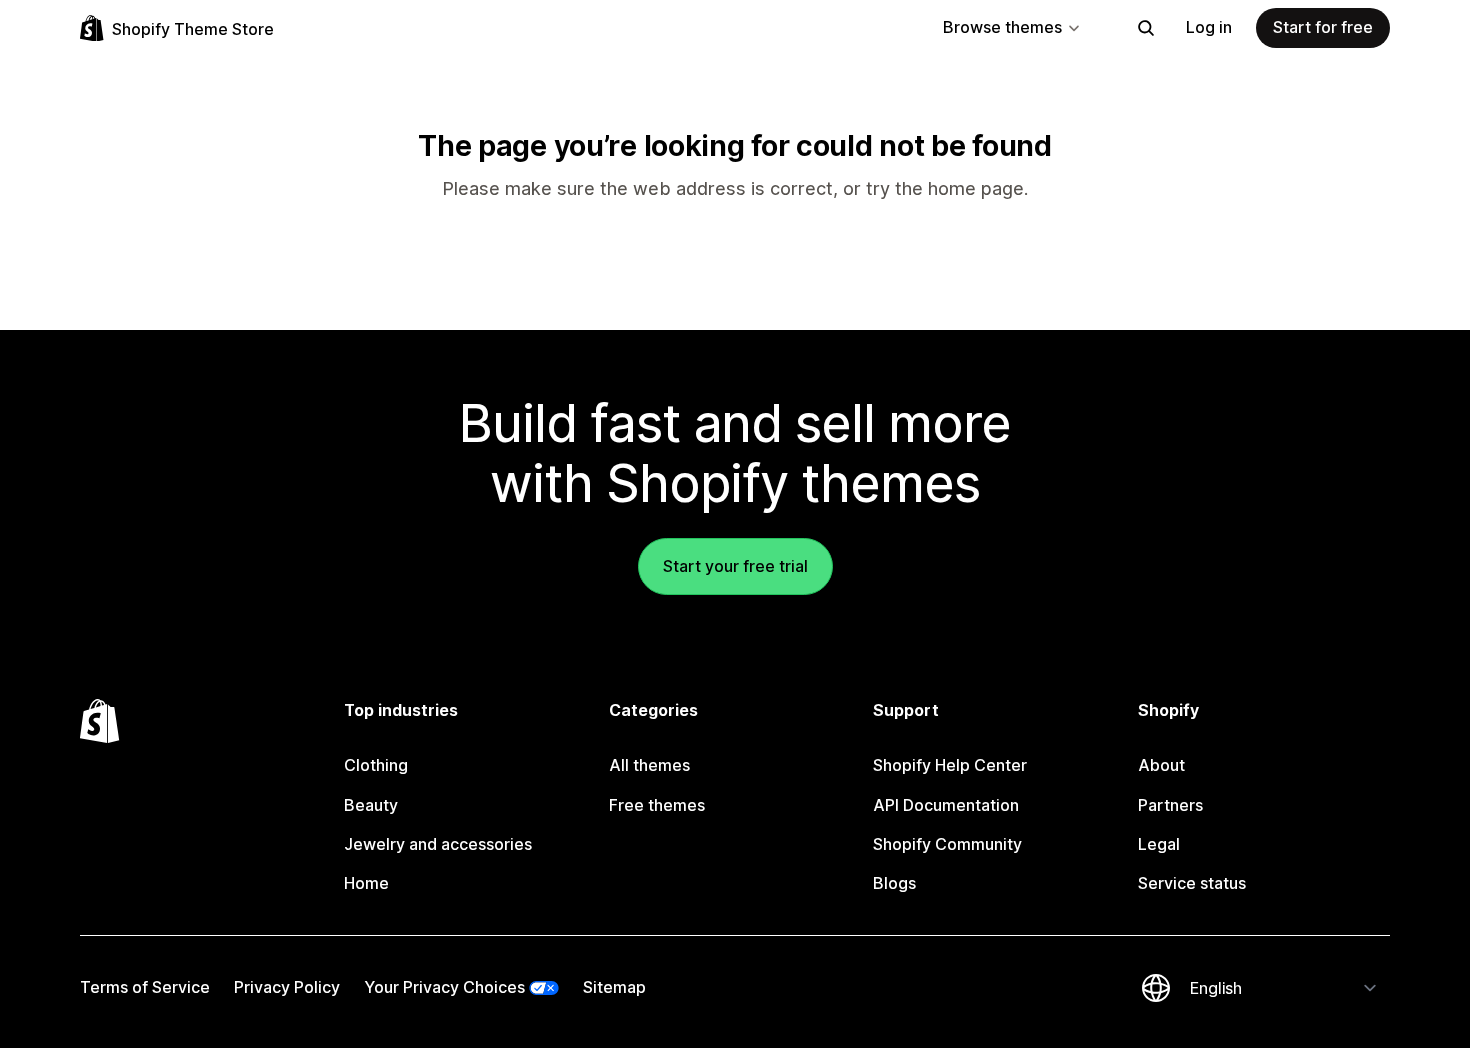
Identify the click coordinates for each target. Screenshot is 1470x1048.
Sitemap (614, 987)
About (1161, 765)
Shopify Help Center (950, 765)
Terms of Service (145, 987)
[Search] (1146, 28)
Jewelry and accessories (438, 844)
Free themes (657, 805)
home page (976, 188)
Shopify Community (947, 844)
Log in (1209, 27)
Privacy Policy (287, 987)
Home (366, 883)
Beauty (371, 805)
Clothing (376, 765)
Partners (1170, 805)
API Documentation (946, 805)
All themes (649, 765)
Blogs (894, 883)
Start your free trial (735, 566)
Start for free (1323, 27)
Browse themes (1002, 27)
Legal (1159, 844)
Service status (1192, 883)
